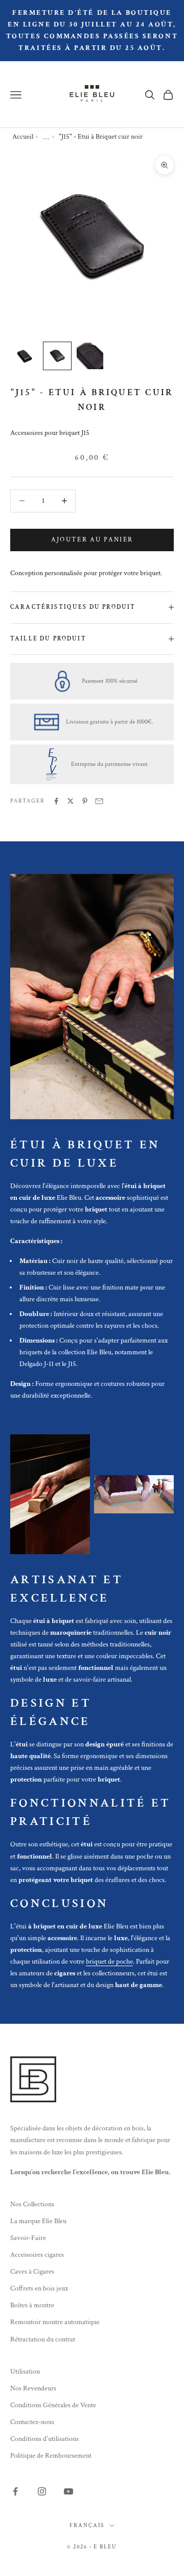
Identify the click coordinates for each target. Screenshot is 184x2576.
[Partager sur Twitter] (71, 801)
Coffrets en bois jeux (39, 2288)
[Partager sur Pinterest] (85, 801)
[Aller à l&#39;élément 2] (57, 356)
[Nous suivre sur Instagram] (42, 2491)
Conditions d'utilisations (44, 2439)
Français (87, 2526)
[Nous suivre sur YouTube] (68, 2491)
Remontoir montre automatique (55, 2322)
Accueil (23, 137)
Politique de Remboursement (51, 2456)
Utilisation (25, 2372)
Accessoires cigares (37, 2255)
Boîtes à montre (32, 2305)
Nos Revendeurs (33, 2388)
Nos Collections (32, 2204)
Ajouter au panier (92, 540)
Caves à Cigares (32, 2272)
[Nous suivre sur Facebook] (15, 2491)
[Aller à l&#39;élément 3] (90, 356)
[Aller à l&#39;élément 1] (25, 356)
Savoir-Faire (28, 2238)
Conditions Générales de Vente (53, 2405)
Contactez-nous (32, 2422)
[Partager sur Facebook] (56, 801)
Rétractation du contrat (43, 2339)
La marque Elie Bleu (38, 2221)
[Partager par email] (99, 801)
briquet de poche (109, 1962)
